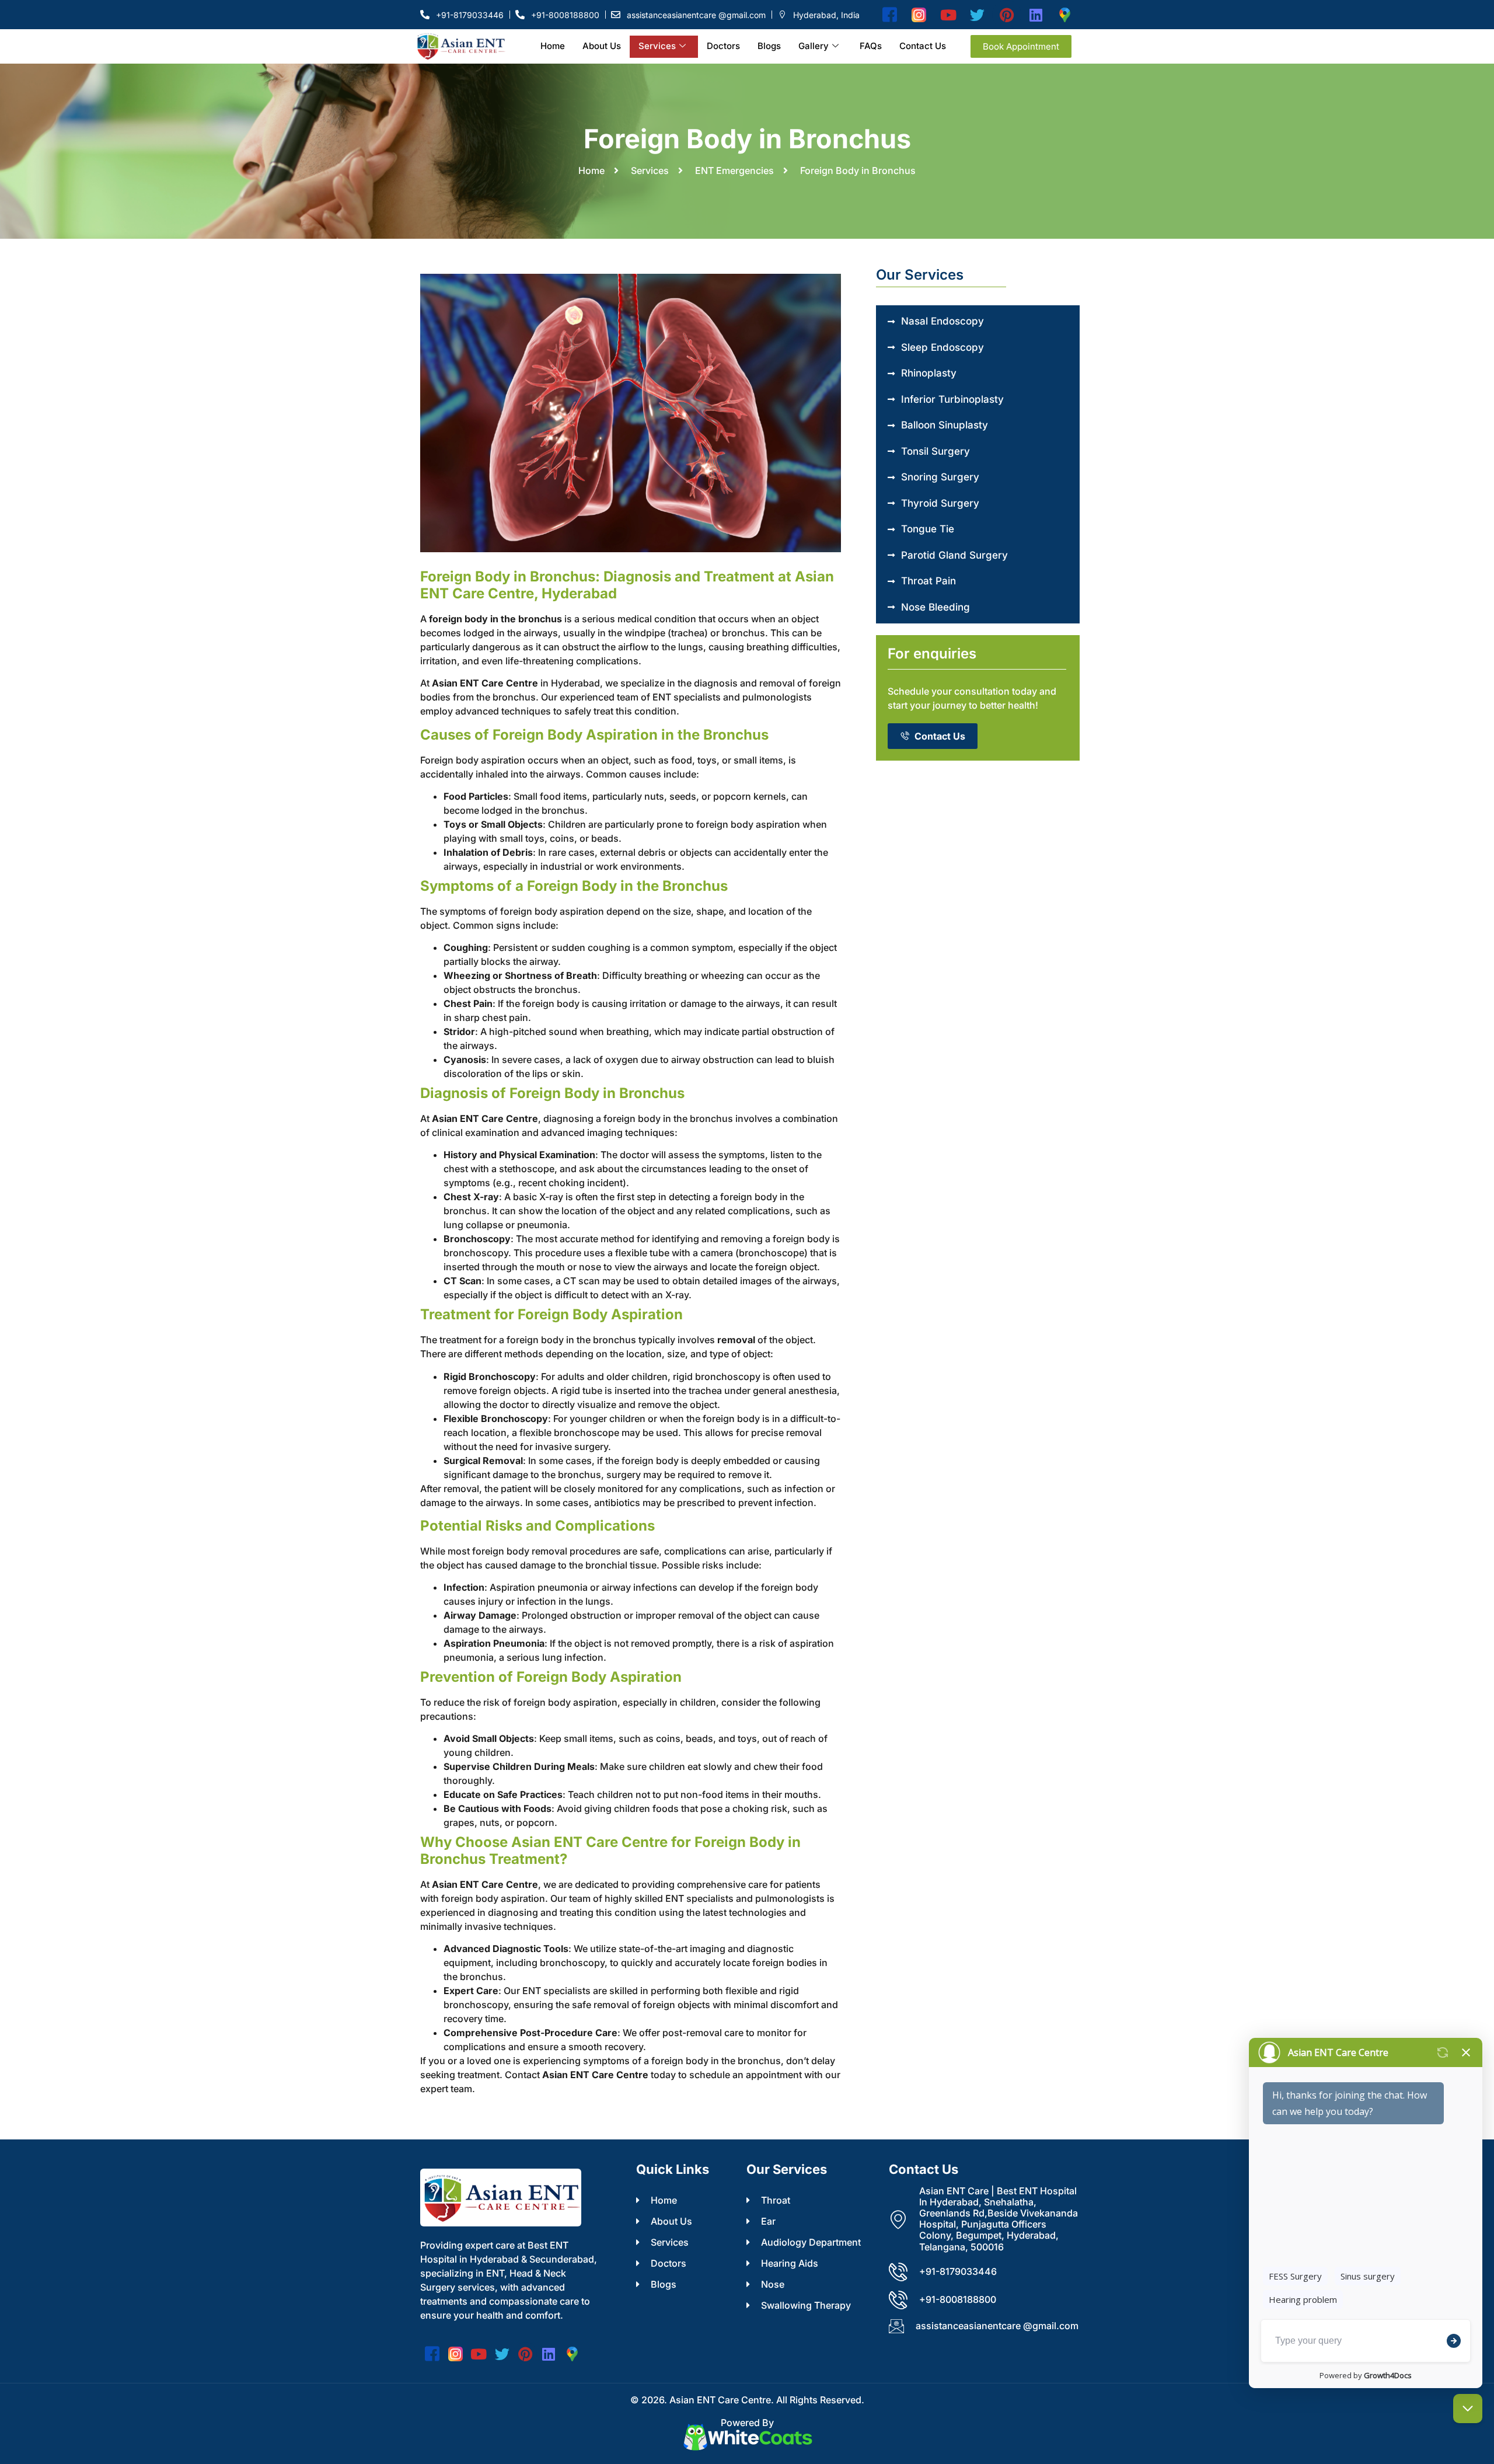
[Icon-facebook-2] (890, 15)
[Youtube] (948, 15)
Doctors (723, 46)
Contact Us (923, 46)
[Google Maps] (1065, 15)
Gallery (814, 46)
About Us (602, 46)
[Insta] (919, 15)
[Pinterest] (1007, 15)
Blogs (769, 46)
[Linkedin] (1036, 15)
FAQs (871, 46)
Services (657, 46)
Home (553, 46)
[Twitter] (978, 15)
